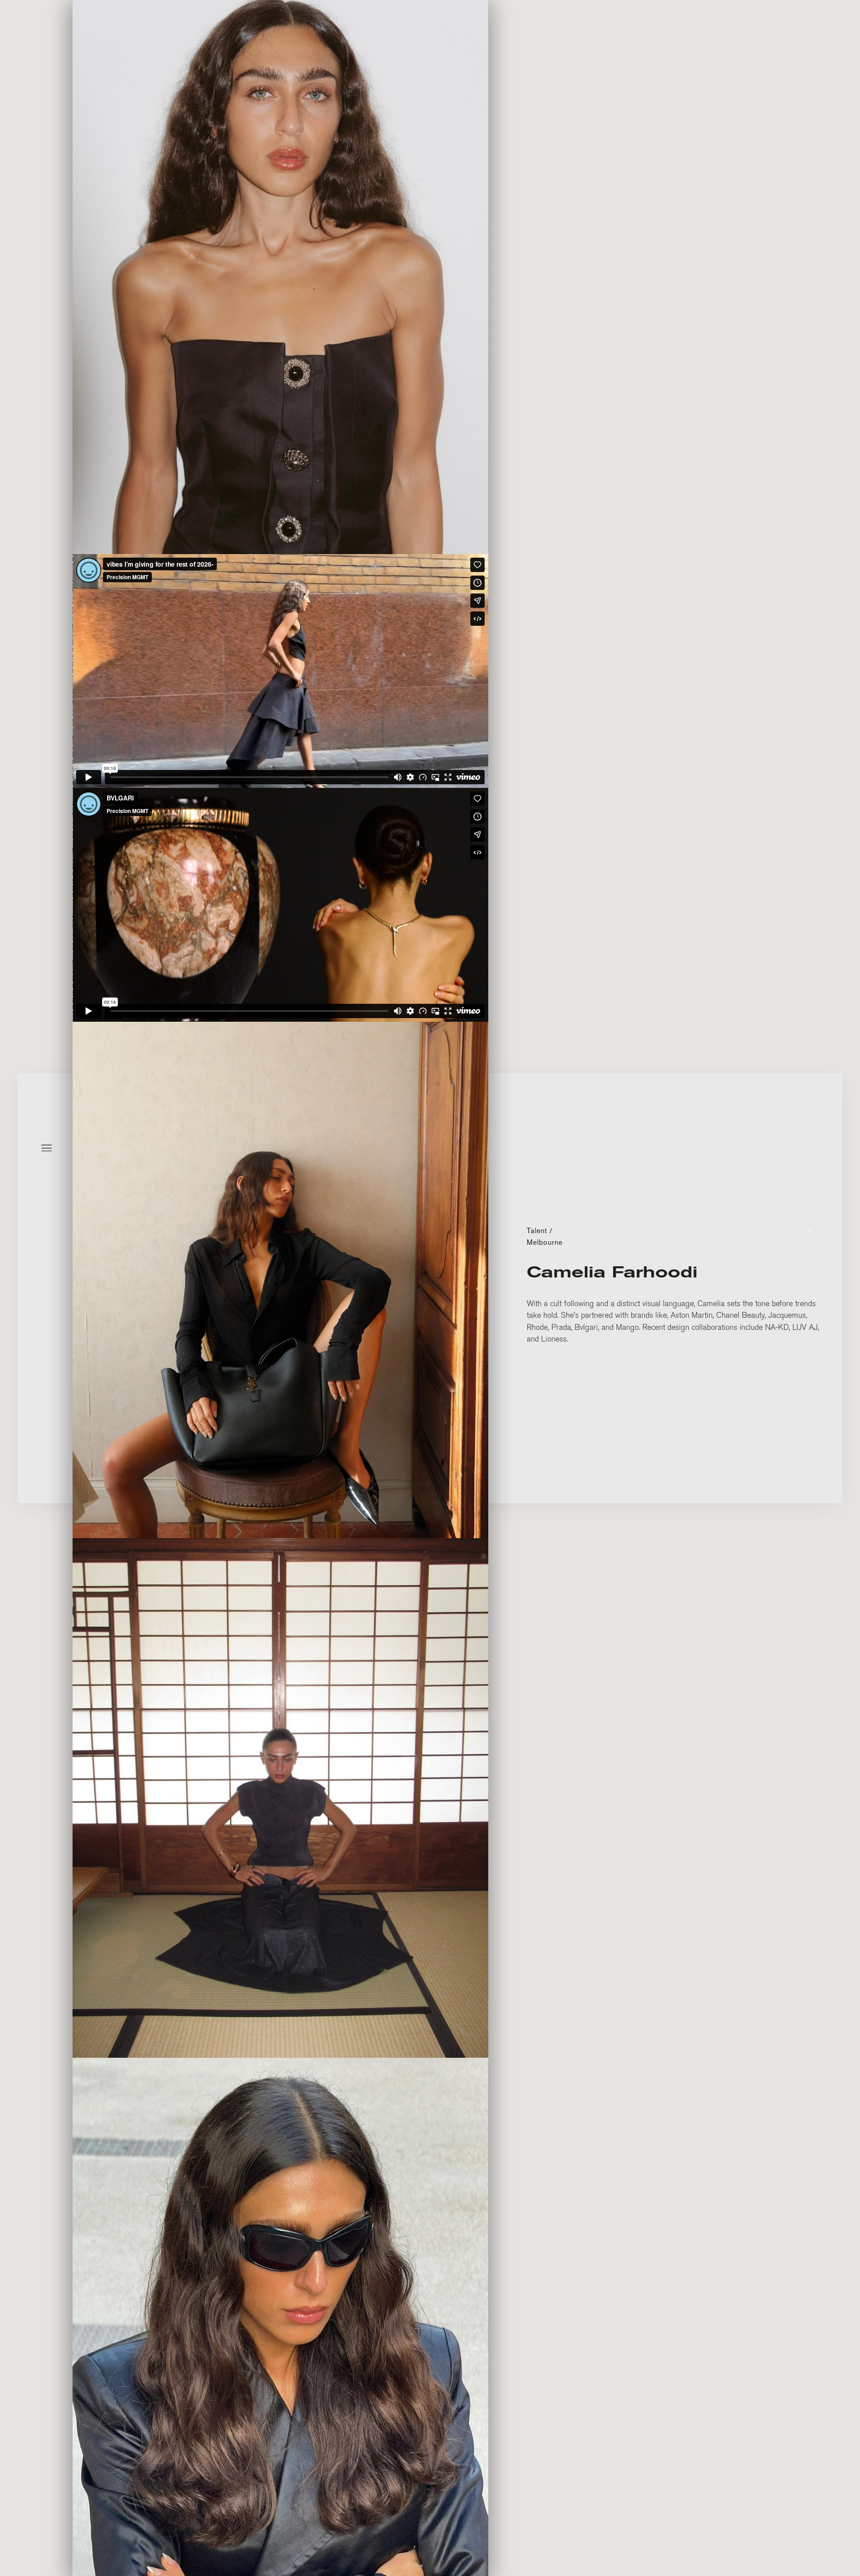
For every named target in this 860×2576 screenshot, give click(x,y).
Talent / (540, 1231)
